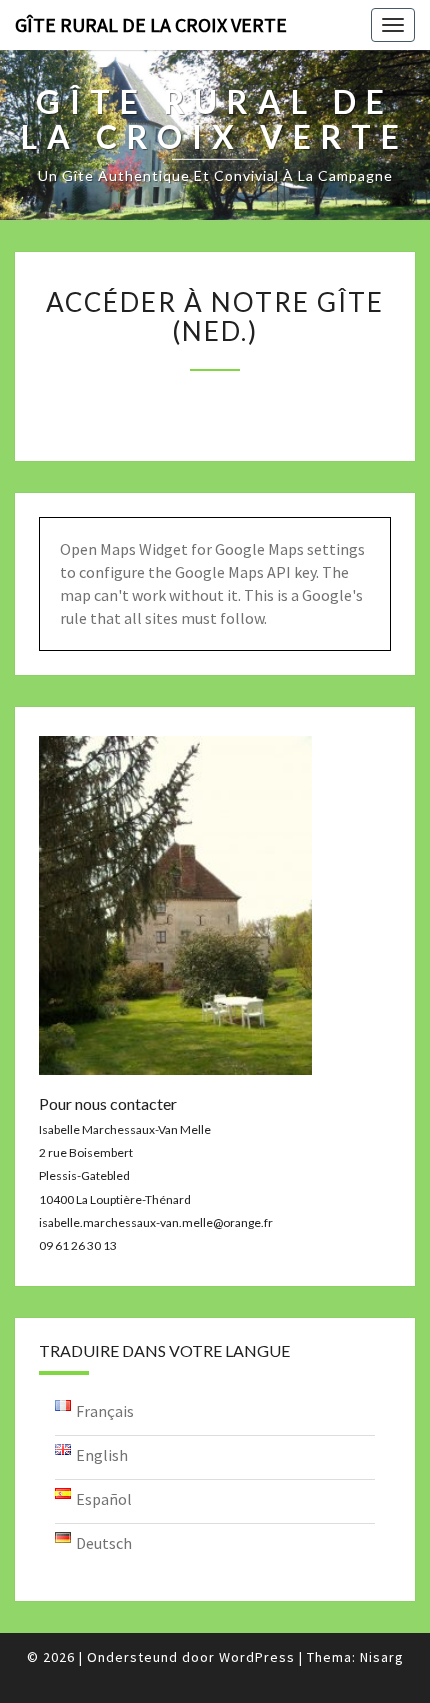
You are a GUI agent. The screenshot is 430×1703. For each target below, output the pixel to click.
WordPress (257, 1657)
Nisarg (382, 1657)
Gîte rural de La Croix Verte (151, 24)
